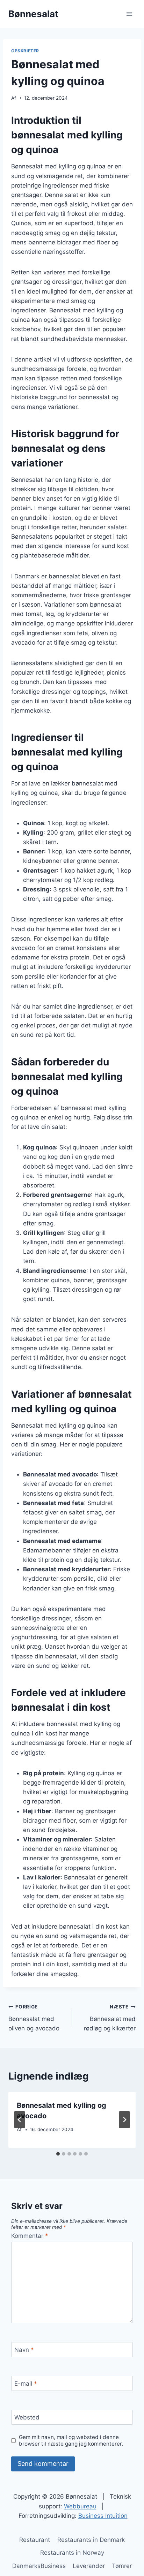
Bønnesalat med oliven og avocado (34, 2018)
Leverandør (89, 2566)
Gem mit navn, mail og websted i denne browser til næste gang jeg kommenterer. (71, 2441)
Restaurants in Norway (72, 2553)
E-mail (26, 2384)
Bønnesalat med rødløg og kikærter (110, 2018)
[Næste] (124, 2120)
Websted (27, 2417)
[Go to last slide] (20, 2120)
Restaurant (35, 2540)
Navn (24, 2350)
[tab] (58, 2154)
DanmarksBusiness (39, 2566)
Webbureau (80, 2506)
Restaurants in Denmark (91, 2540)
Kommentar (30, 2236)
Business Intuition (103, 2516)
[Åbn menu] (129, 14)
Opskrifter (25, 51)
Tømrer (122, 2566)
